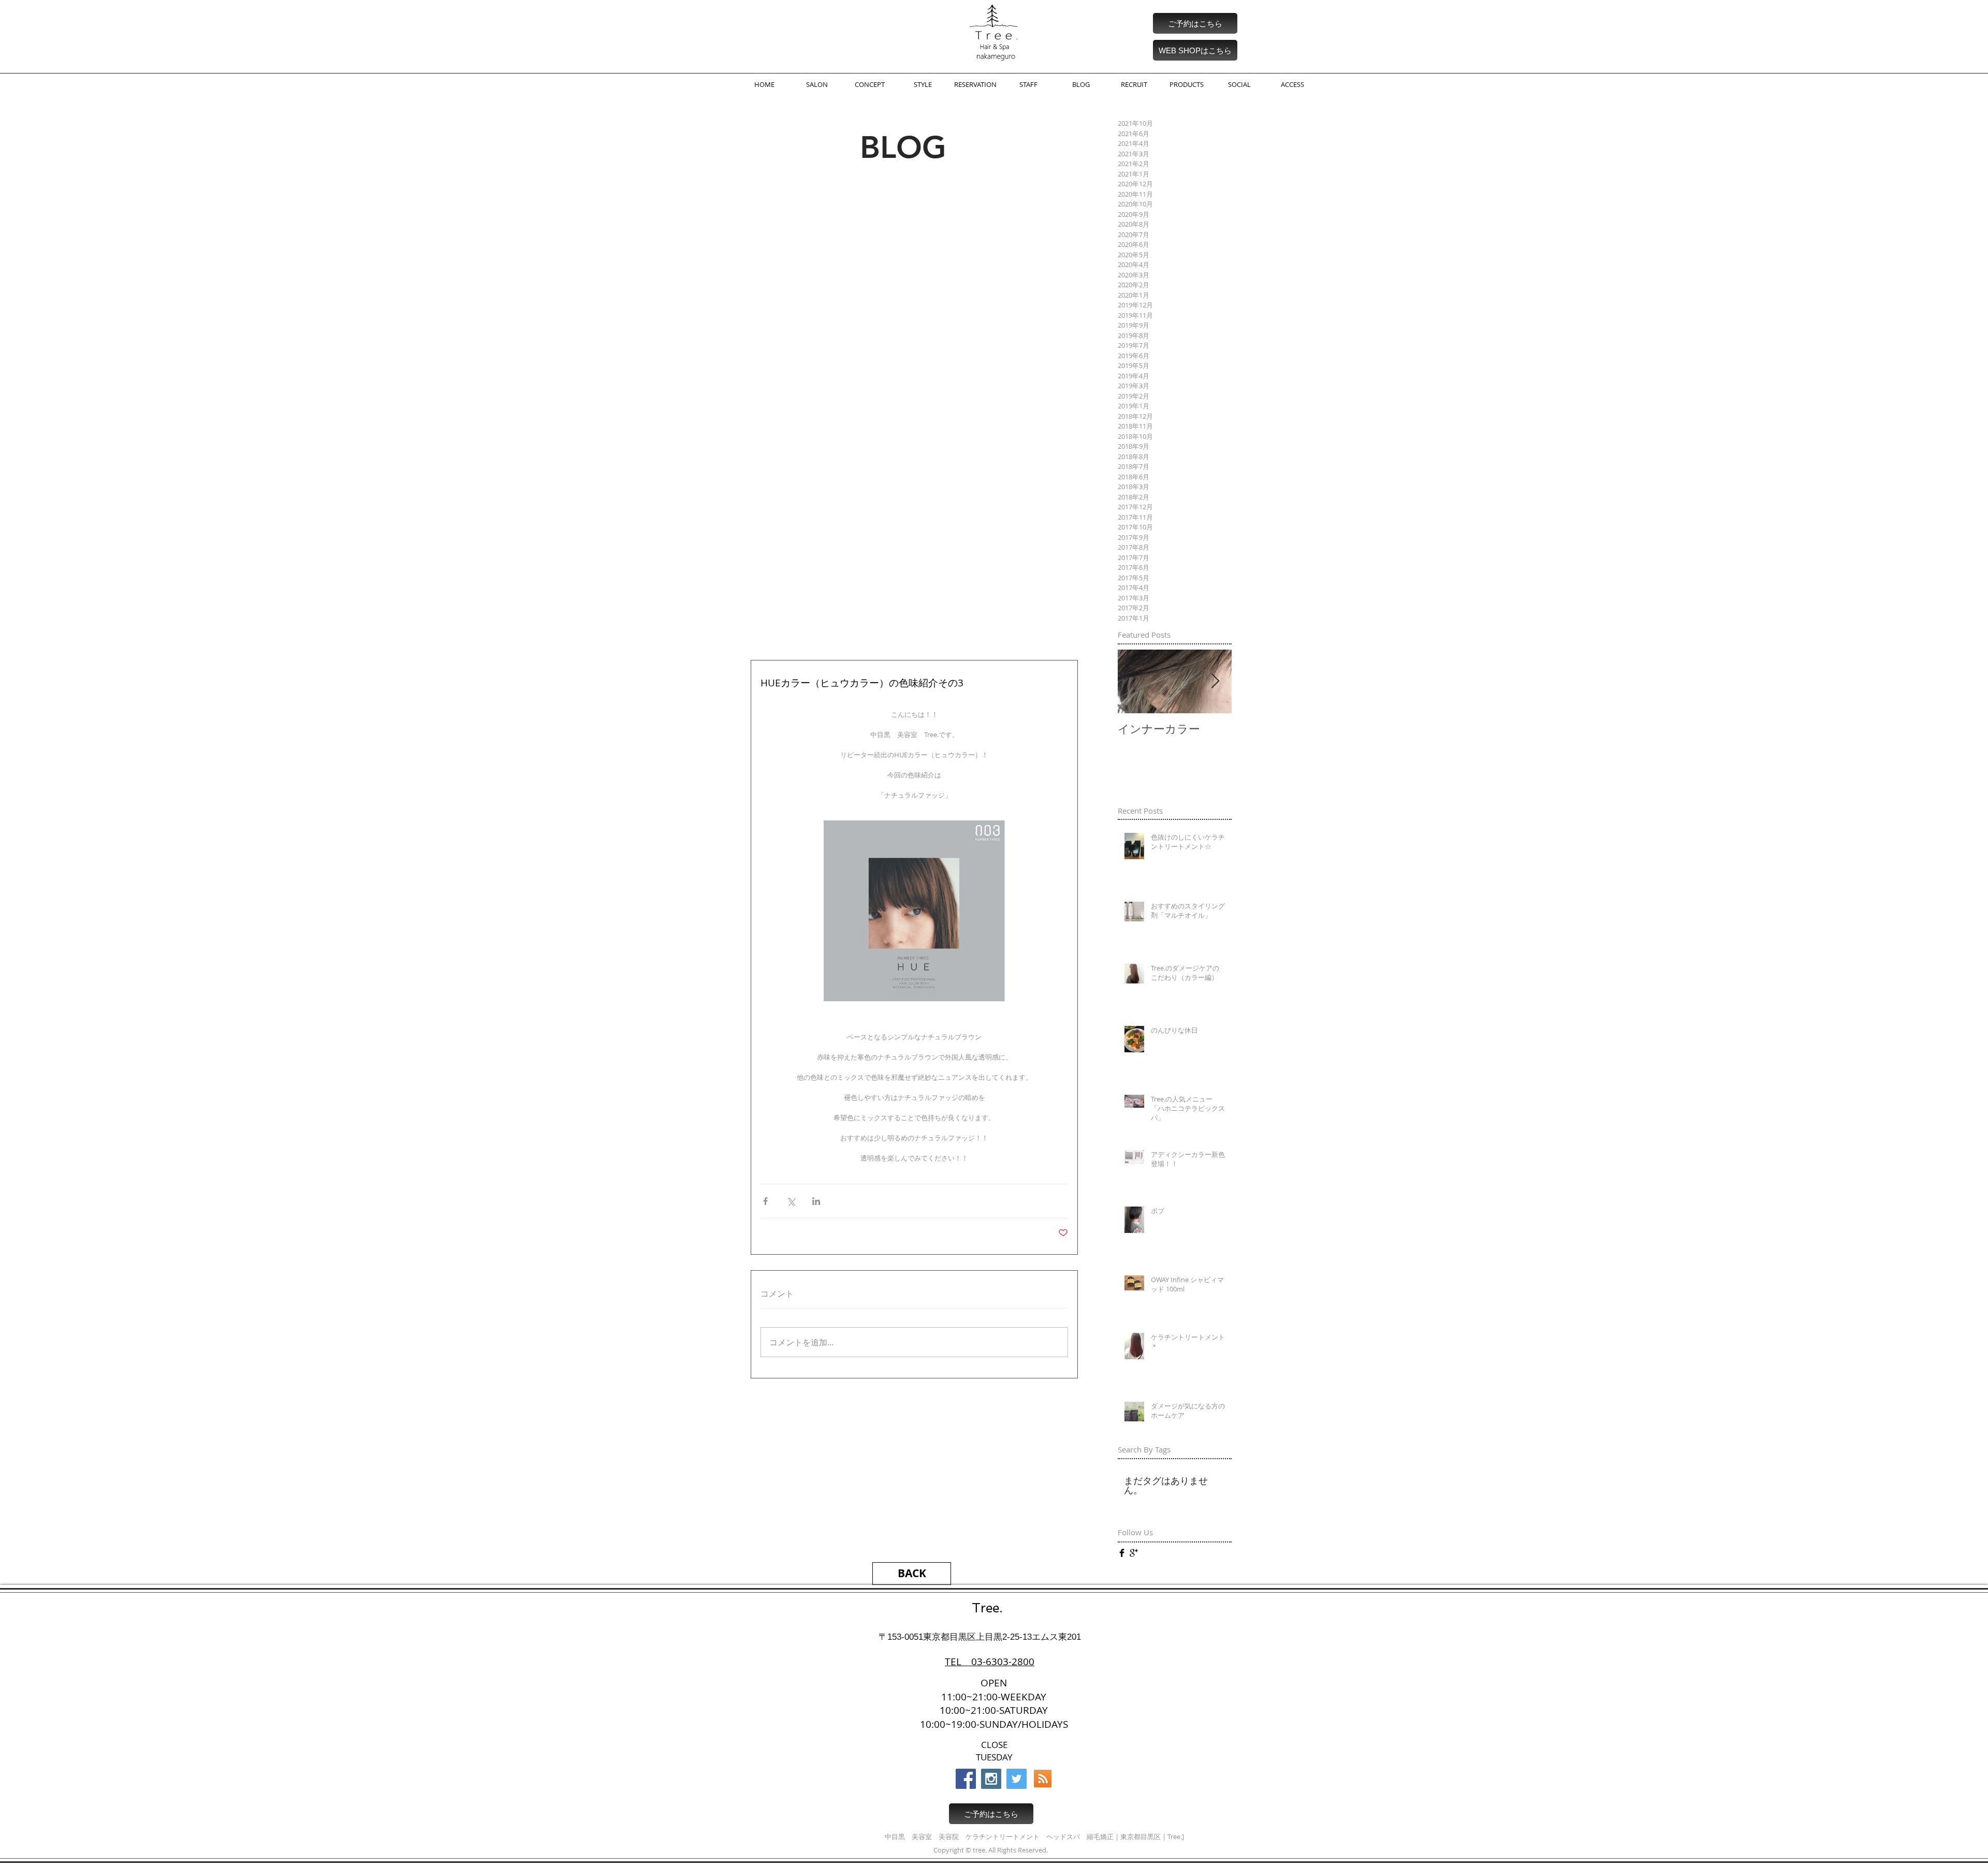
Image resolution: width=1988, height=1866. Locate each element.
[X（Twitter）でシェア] (791, 1201)
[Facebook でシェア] (765, 1201)
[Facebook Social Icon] (966, 1779)
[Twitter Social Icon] (1017, 1779)
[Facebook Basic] (1122, 1553)
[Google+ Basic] (1134, 1553)
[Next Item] (1215, 681)
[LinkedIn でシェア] (816, 1201)
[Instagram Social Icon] (991, 1779)
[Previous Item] (1134, 681)
